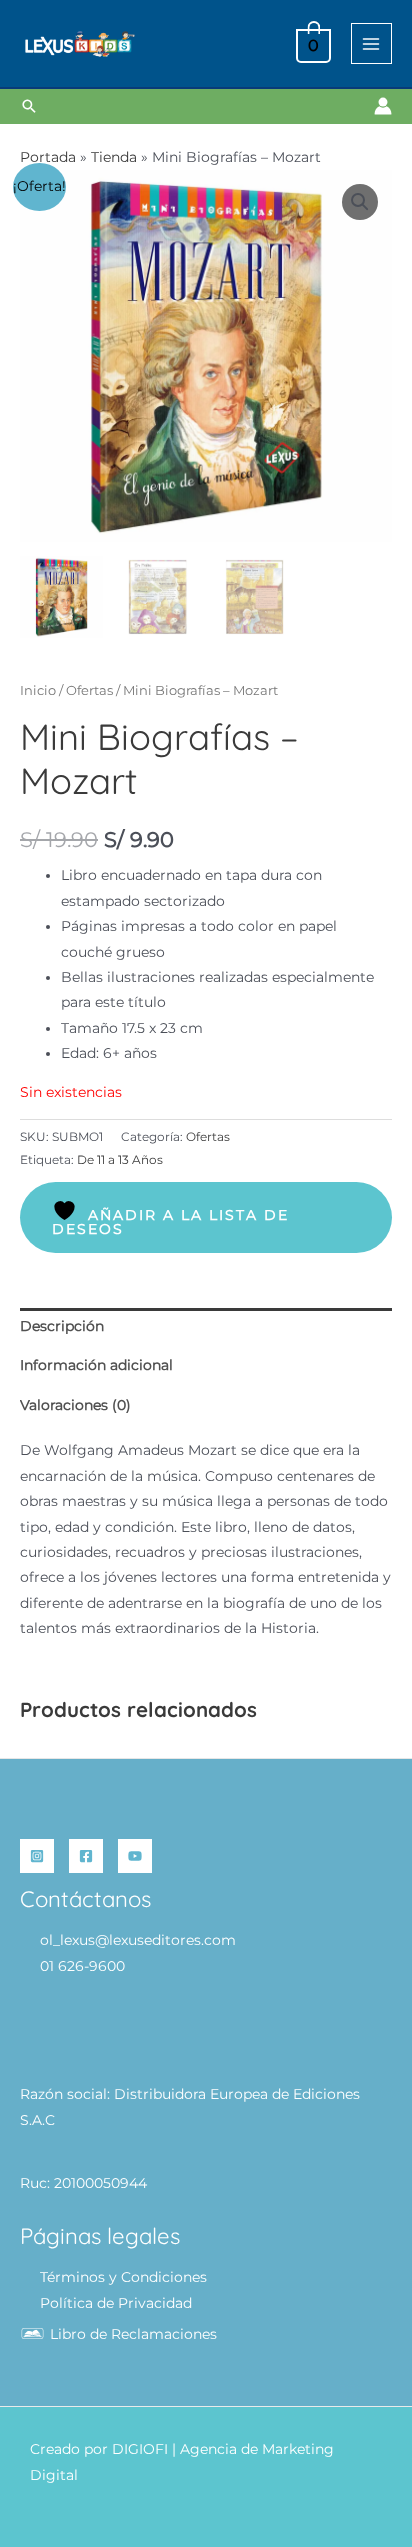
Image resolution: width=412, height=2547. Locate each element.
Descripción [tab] (62, 1326)
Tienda (114, 157)
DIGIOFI (140, 2449)
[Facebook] (86, 1856)
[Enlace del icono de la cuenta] (383, 106)
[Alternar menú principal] (371, 43)
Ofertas (89, 690)
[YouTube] (135, 1856)
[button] (29, 106)
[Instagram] (37, 1856)
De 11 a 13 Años (120, 1159)
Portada (48, 157)
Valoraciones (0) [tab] (75, 1405)
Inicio (38, 690)
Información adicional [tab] (96, 1365)
